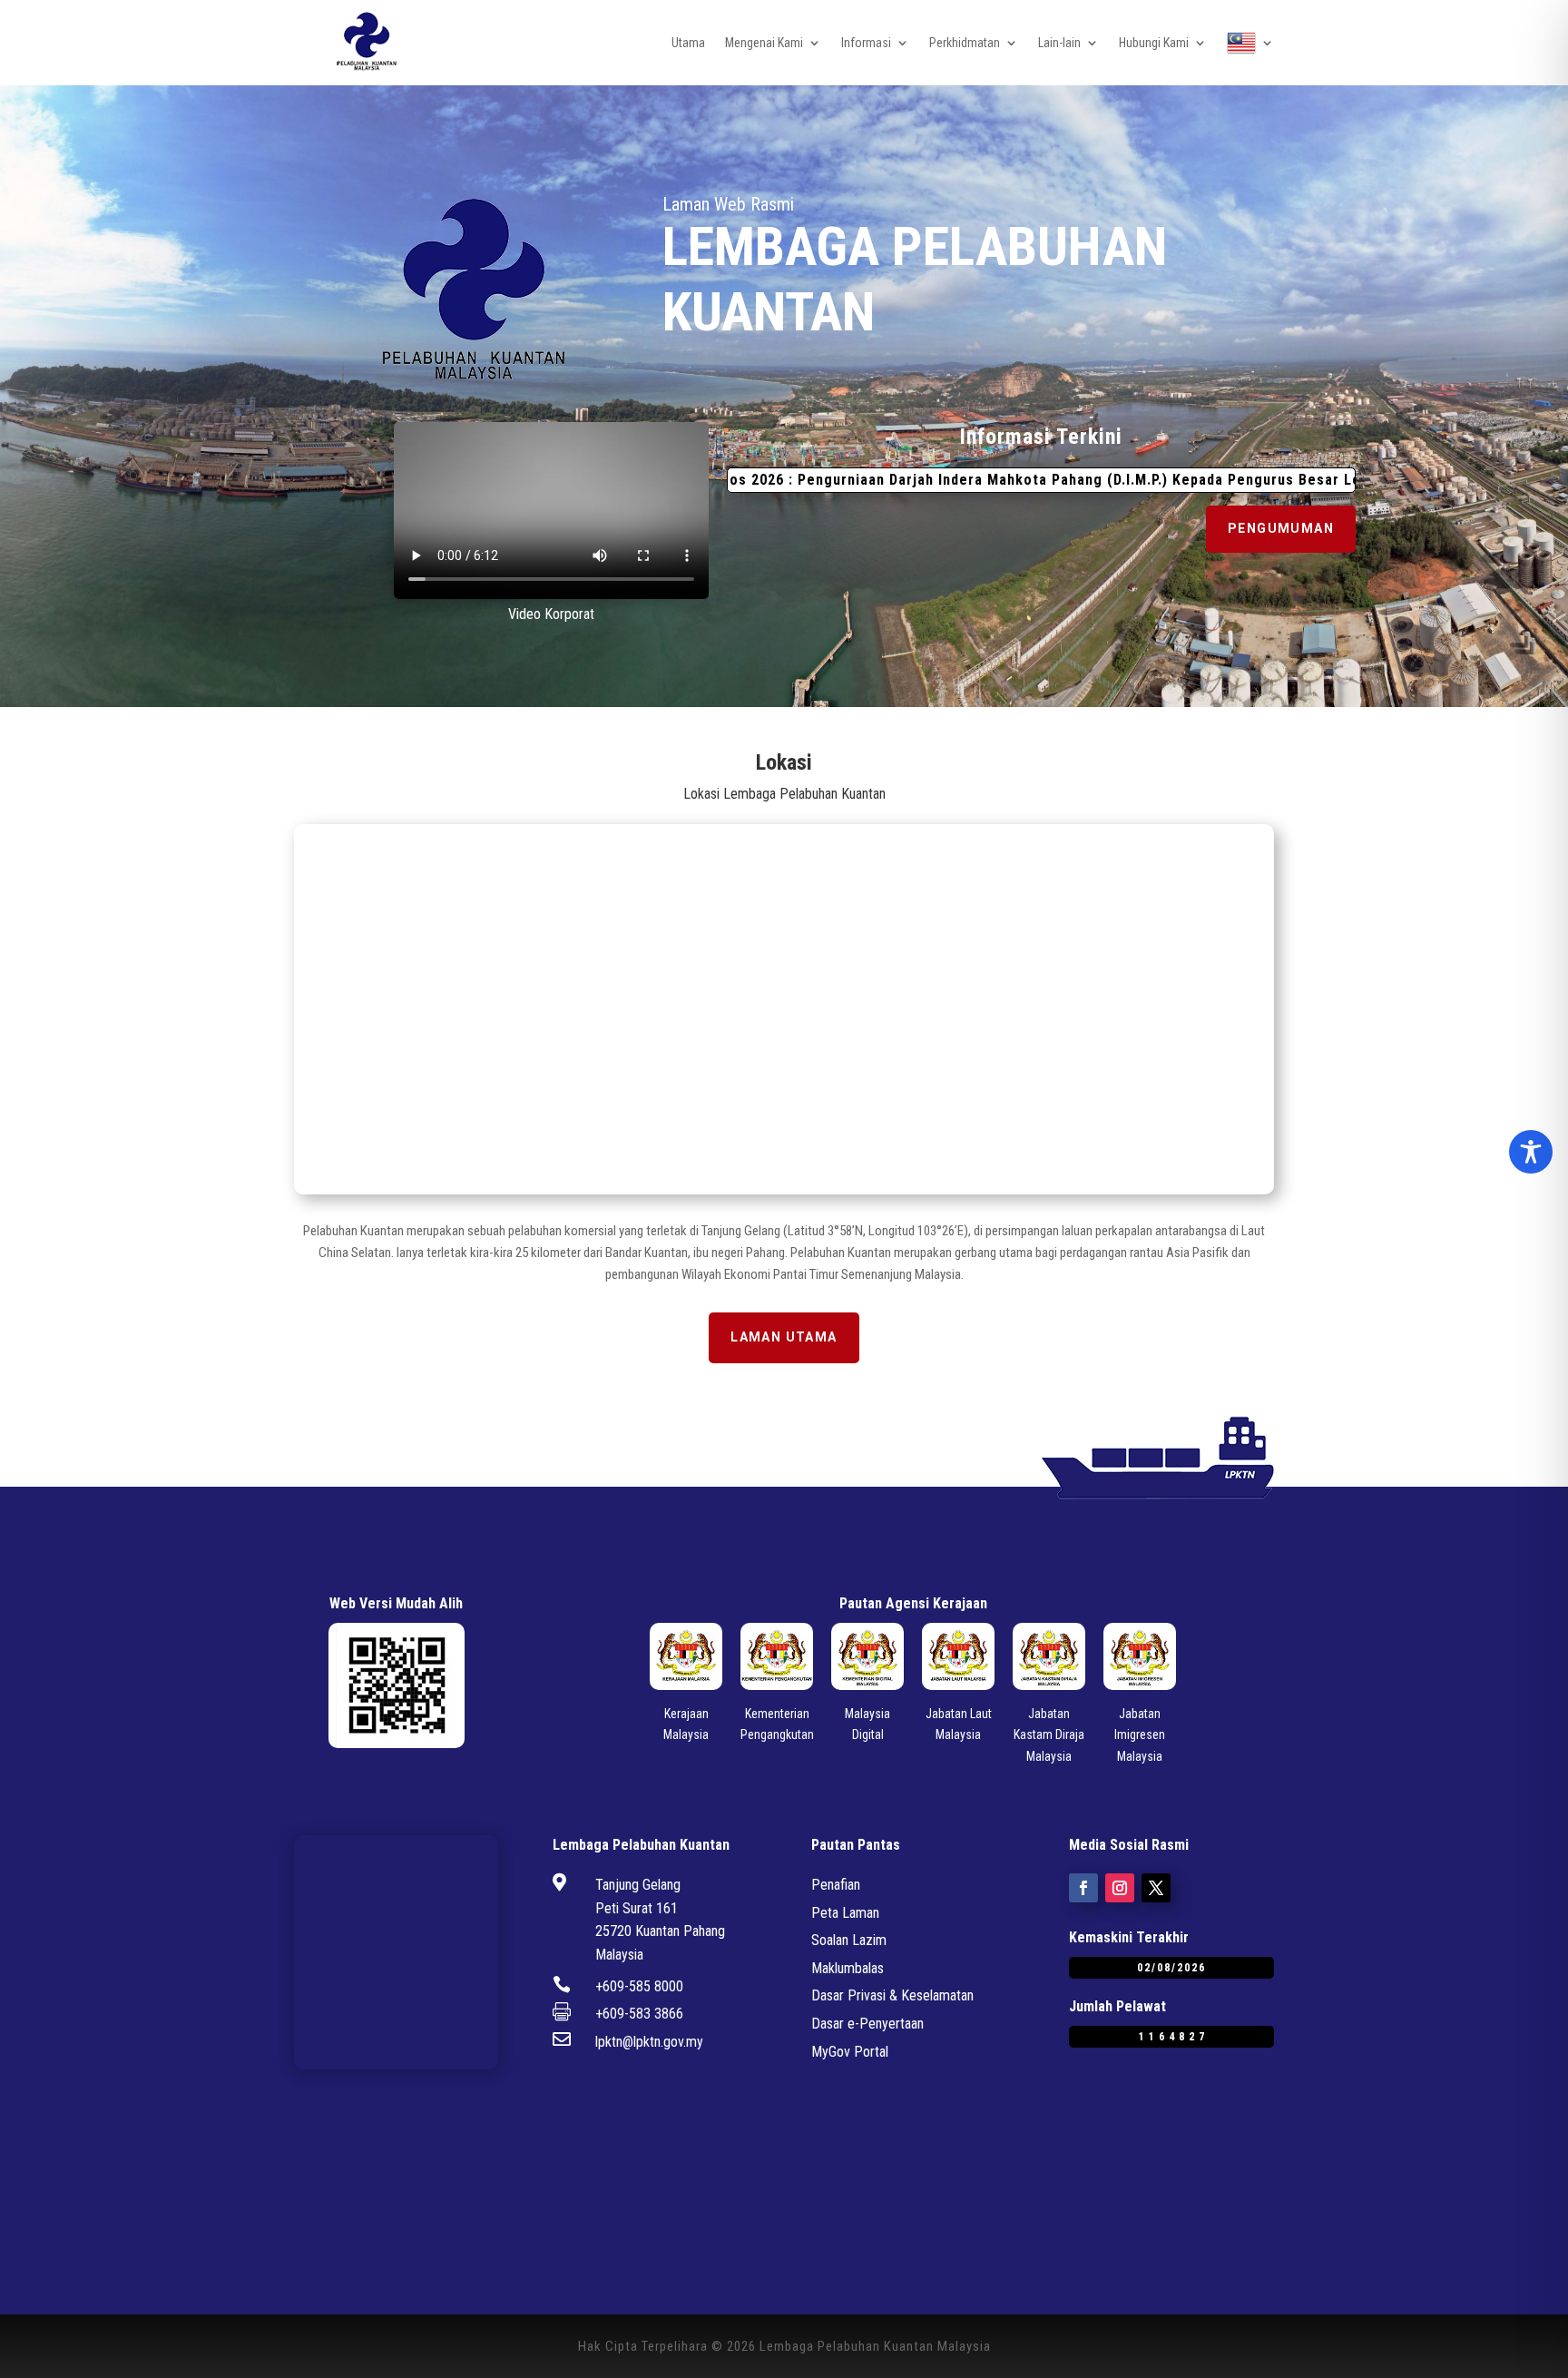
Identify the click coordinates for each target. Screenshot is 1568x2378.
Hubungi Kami (1154, 43)
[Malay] (1250, 43)
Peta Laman (845, 1913)
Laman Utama (784, 1337)
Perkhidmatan (965, 43)
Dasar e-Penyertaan (867, 2024)
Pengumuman (1281, 528)
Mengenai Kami (764, 43)
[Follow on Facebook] (1083, 1888)
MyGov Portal (850, 2052)
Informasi (866, 43)
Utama (688, 43)
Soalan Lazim (849, 1940)
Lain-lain (1059, 43)
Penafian (836, 1885)
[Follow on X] (1156, 1888)
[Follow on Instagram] (1120, 1888)
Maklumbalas (848, 1968)
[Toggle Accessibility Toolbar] (1531, 1152)
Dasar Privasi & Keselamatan (892, 1995)
